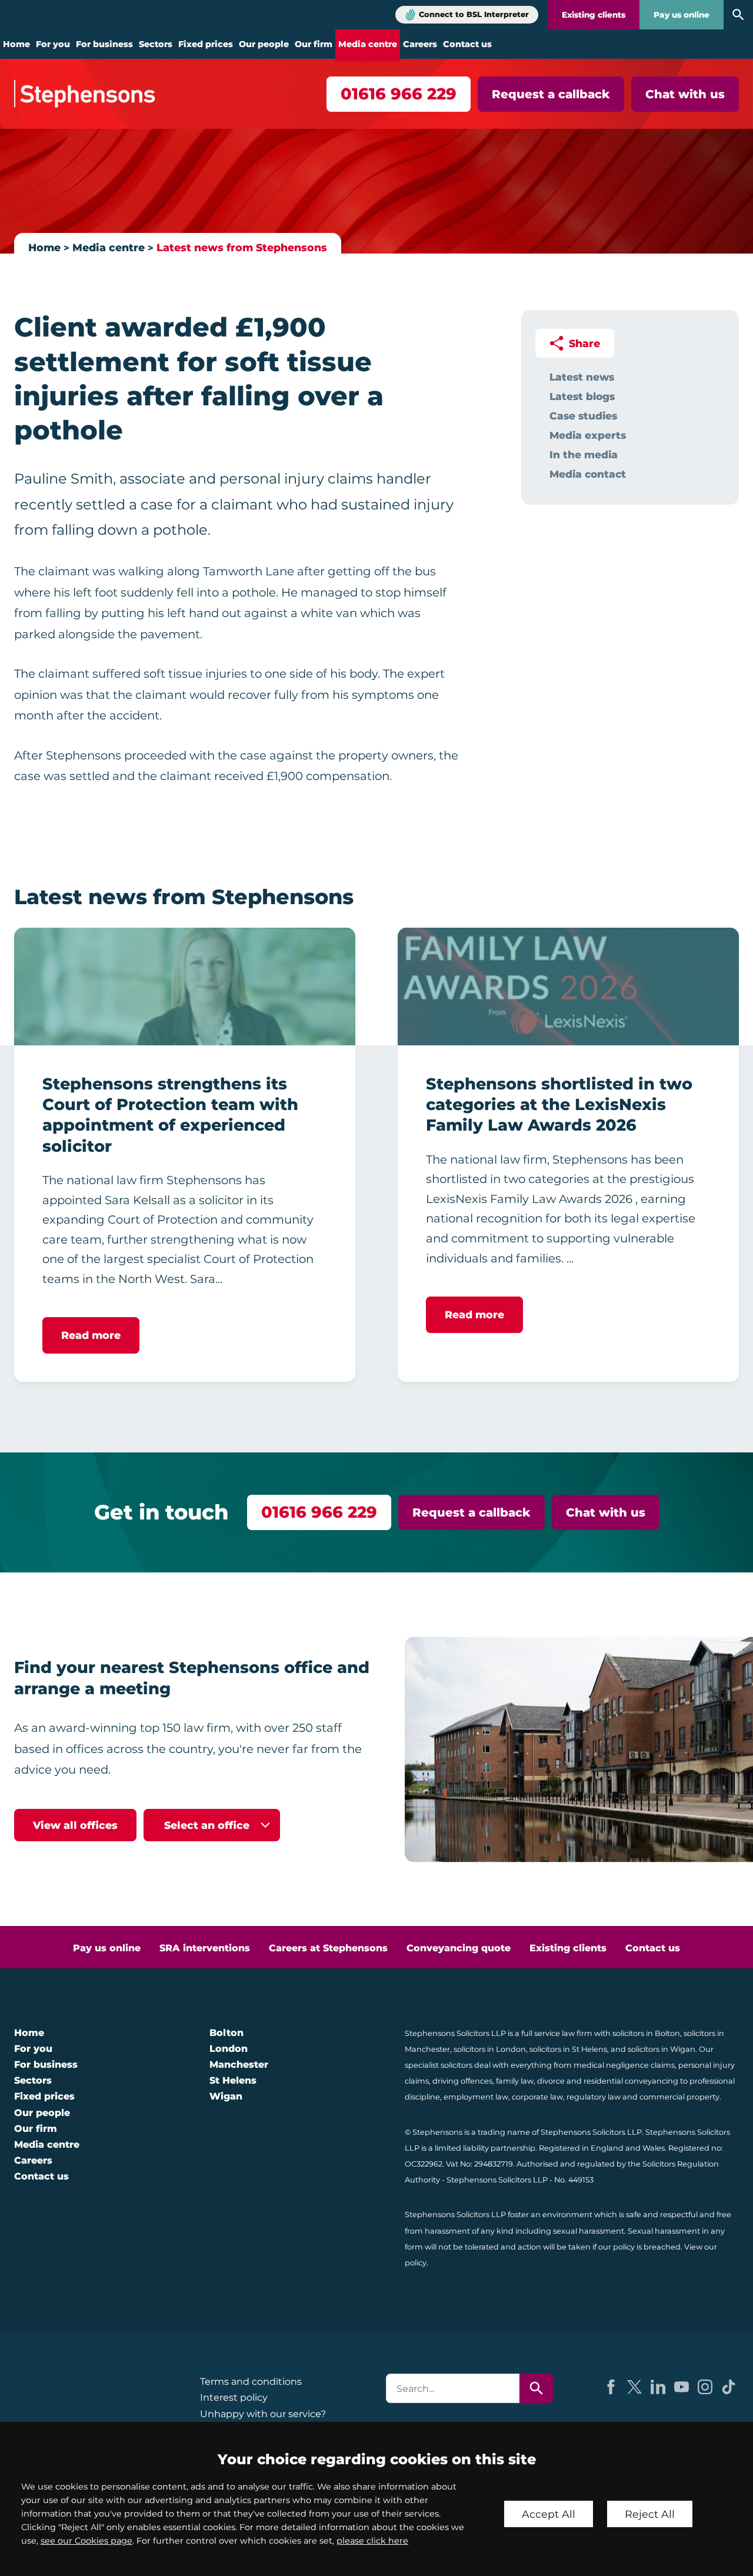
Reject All (650, 2514)
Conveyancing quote (459, 1948)
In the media (584, 454)
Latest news (582, 377)
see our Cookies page (86, 2541)
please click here (372, 2541)
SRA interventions (205, 1948)
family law (515, 2081)
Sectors (156, 44)
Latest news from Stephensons (242, 247)
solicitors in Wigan (662, 2049)
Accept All (549, 2514)
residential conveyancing (631, 2081)
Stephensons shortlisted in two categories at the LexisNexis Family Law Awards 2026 (559, 1105)
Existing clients (594, 15)
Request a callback (551, 94)
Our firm (314, 44)
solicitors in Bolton (646, 2033)
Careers (420, 44)
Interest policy (234, 2397)
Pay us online (682, 15)
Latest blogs (582, 396)
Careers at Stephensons (328, 1948)
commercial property (679, 2097)
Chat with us (685, 94)
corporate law (537, 2097)
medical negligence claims (624, 2065)
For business (104, 44)
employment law (476, 2097)
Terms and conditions (251, 2382)
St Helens (233, 2080)
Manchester (239, 2065)
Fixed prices (206, 44)
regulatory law (594, 2097)
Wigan (226, 2096)
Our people (264, 44)
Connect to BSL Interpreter (474, 14)
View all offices (75, 1825)
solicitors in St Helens (568, 2049)
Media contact (588, 474)
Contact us (467, 44)
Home (16, 44)
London (229, 2049)
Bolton (226, 2033)
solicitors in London (490, 2049)
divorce (551, 2081)
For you (53, 44)
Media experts (588, 435)
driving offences (462, 2081)
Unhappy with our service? (263, 2414)
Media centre (368, 44)
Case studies (583, 416)
